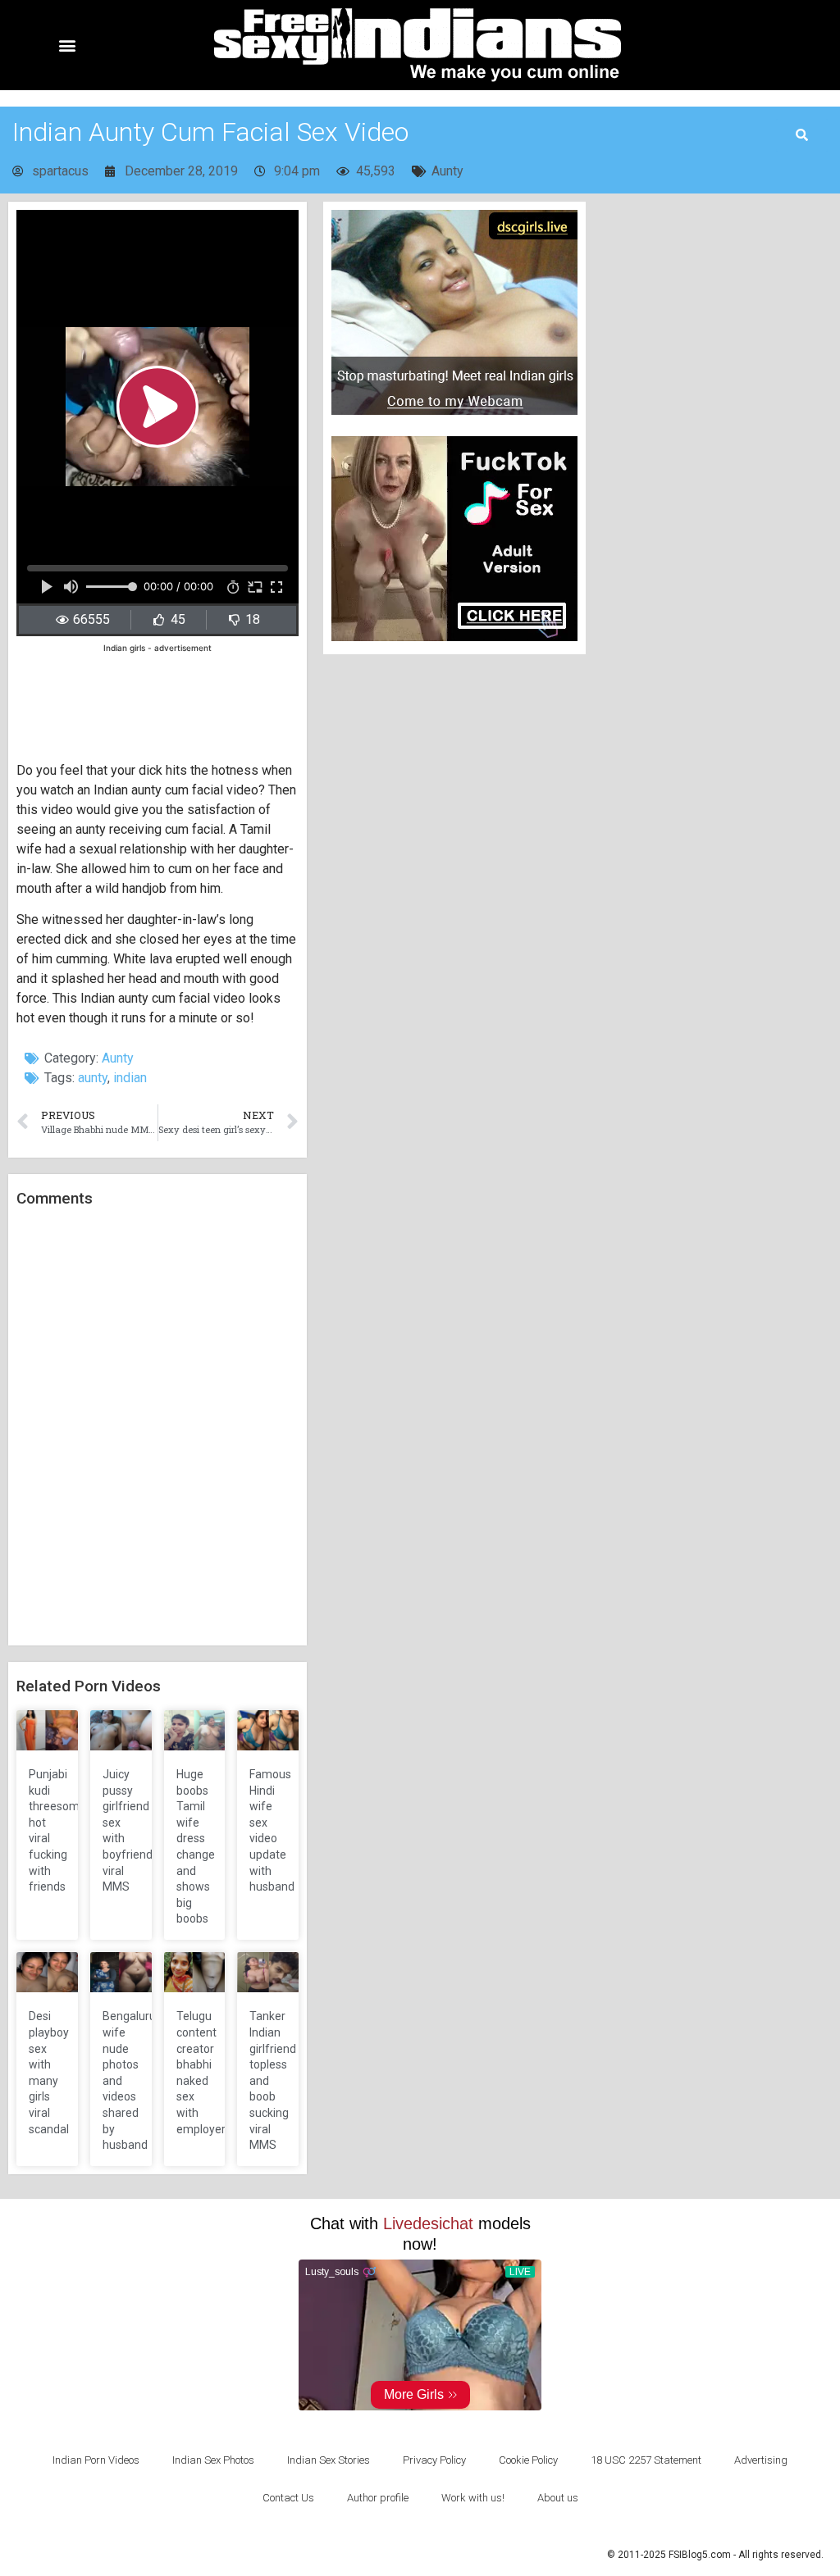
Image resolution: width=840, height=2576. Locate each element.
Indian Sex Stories (329, 2460)
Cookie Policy (528, 2460)
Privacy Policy (434, 2460)
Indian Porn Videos (96, 2460)
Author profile (378, 2498)
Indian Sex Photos (213, 2460)
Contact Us (288, 2498)
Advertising (761, 2460)
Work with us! (473, 2498)
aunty (93, 1078)
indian (130, 1078)
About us (558, 2498)
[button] (67, 46)
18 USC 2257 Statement (646, 2460)
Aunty (447, 171)
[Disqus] (157, 1427)
